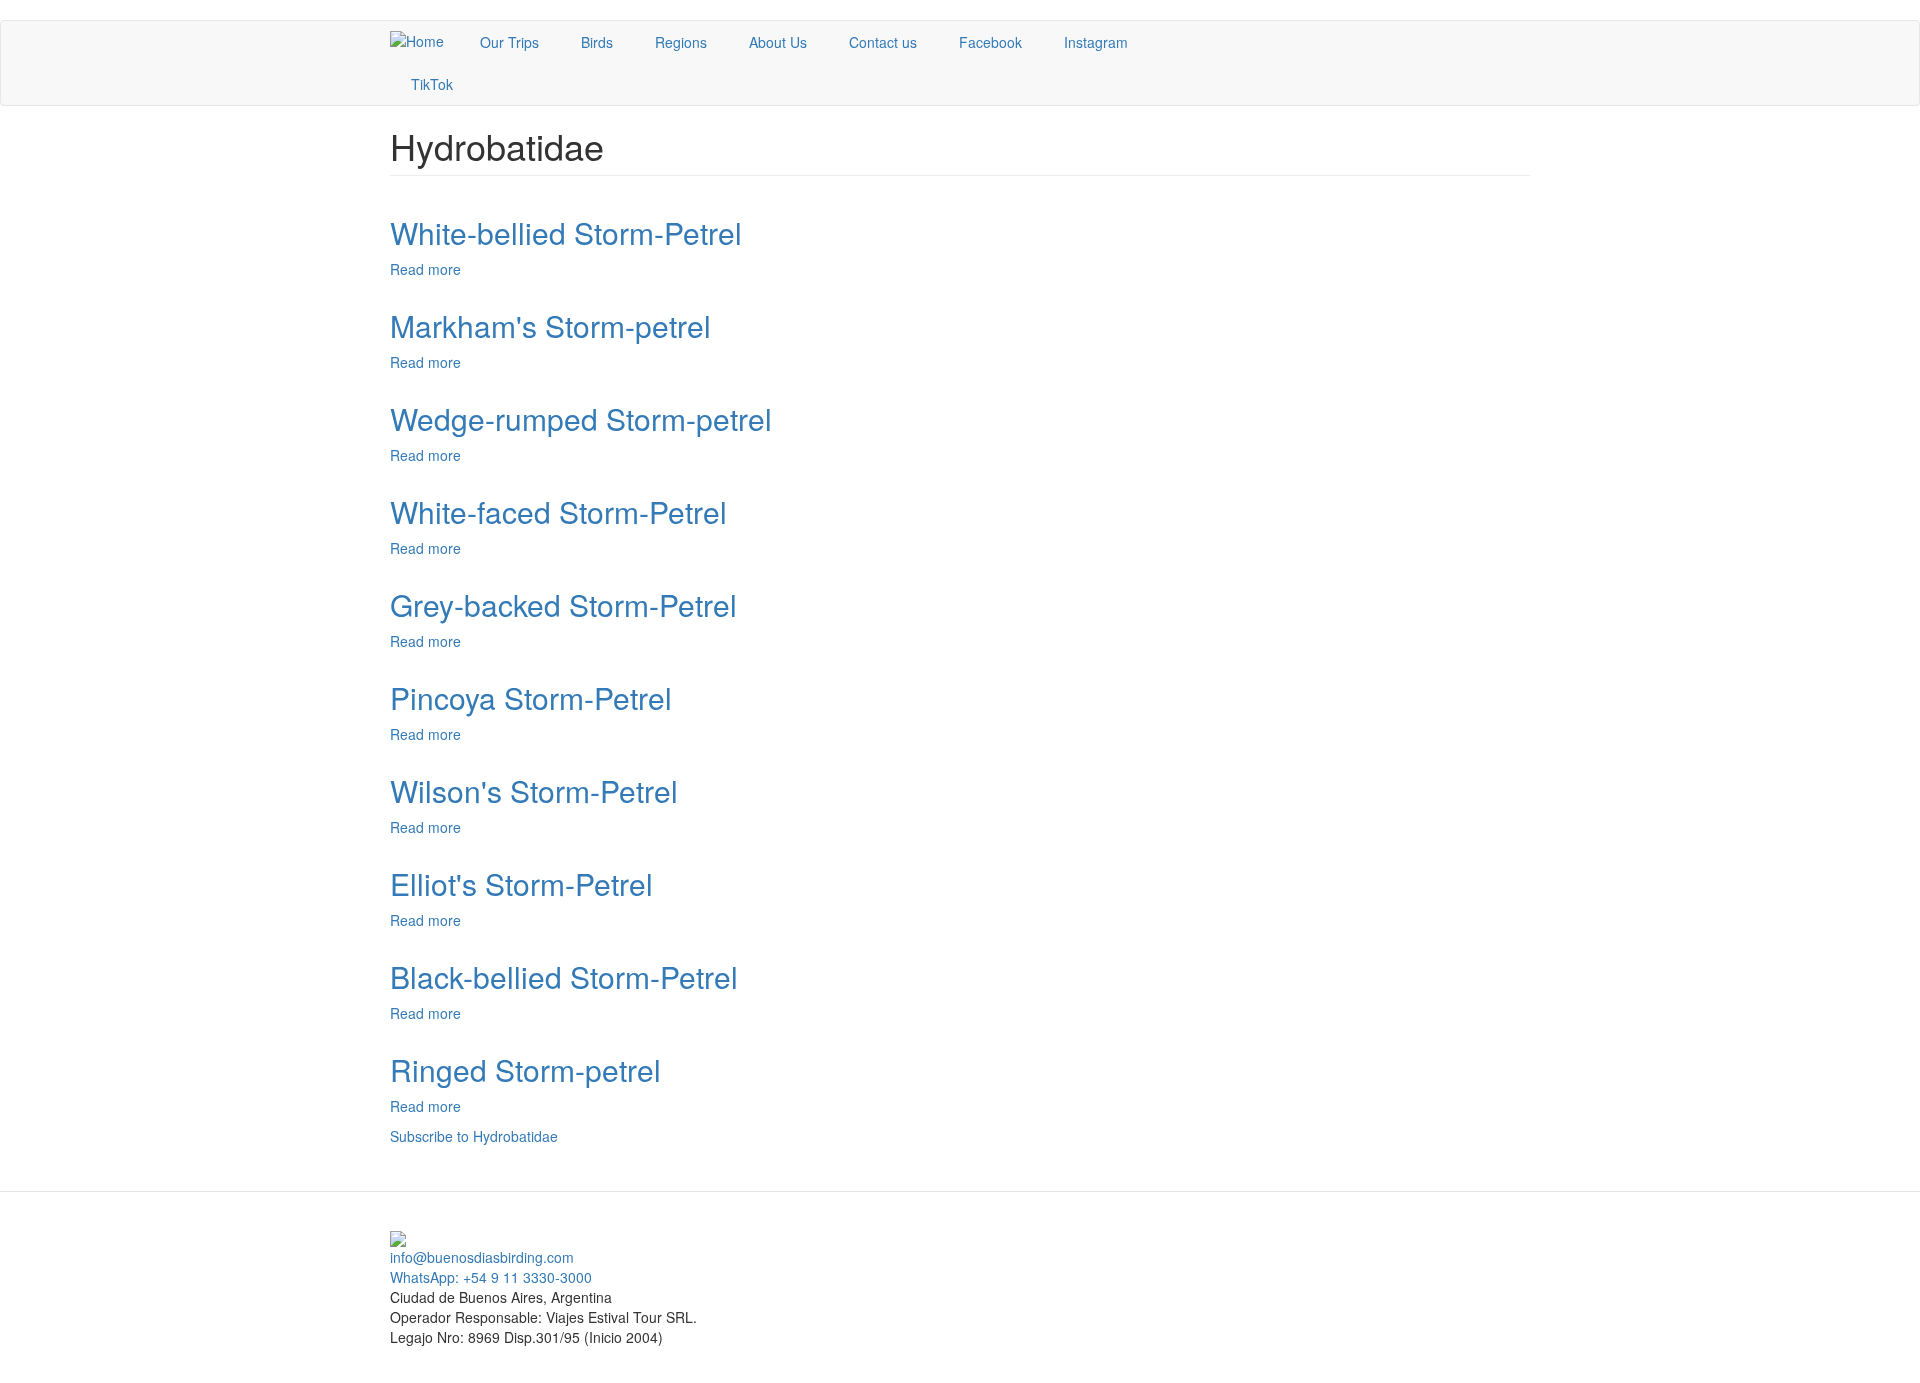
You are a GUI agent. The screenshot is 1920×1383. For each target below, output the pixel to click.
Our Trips (509, 42)
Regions (681, 42)
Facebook (990, 42)
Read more (425, 269)
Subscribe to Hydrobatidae (474, 1136)
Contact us (883, 42)
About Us (778, 42)
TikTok (432, 84)
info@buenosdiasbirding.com (482, 1257)
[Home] (424, 40)
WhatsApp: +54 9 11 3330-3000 (491, 1277)
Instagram (1096, 42)
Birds (597, 42)
